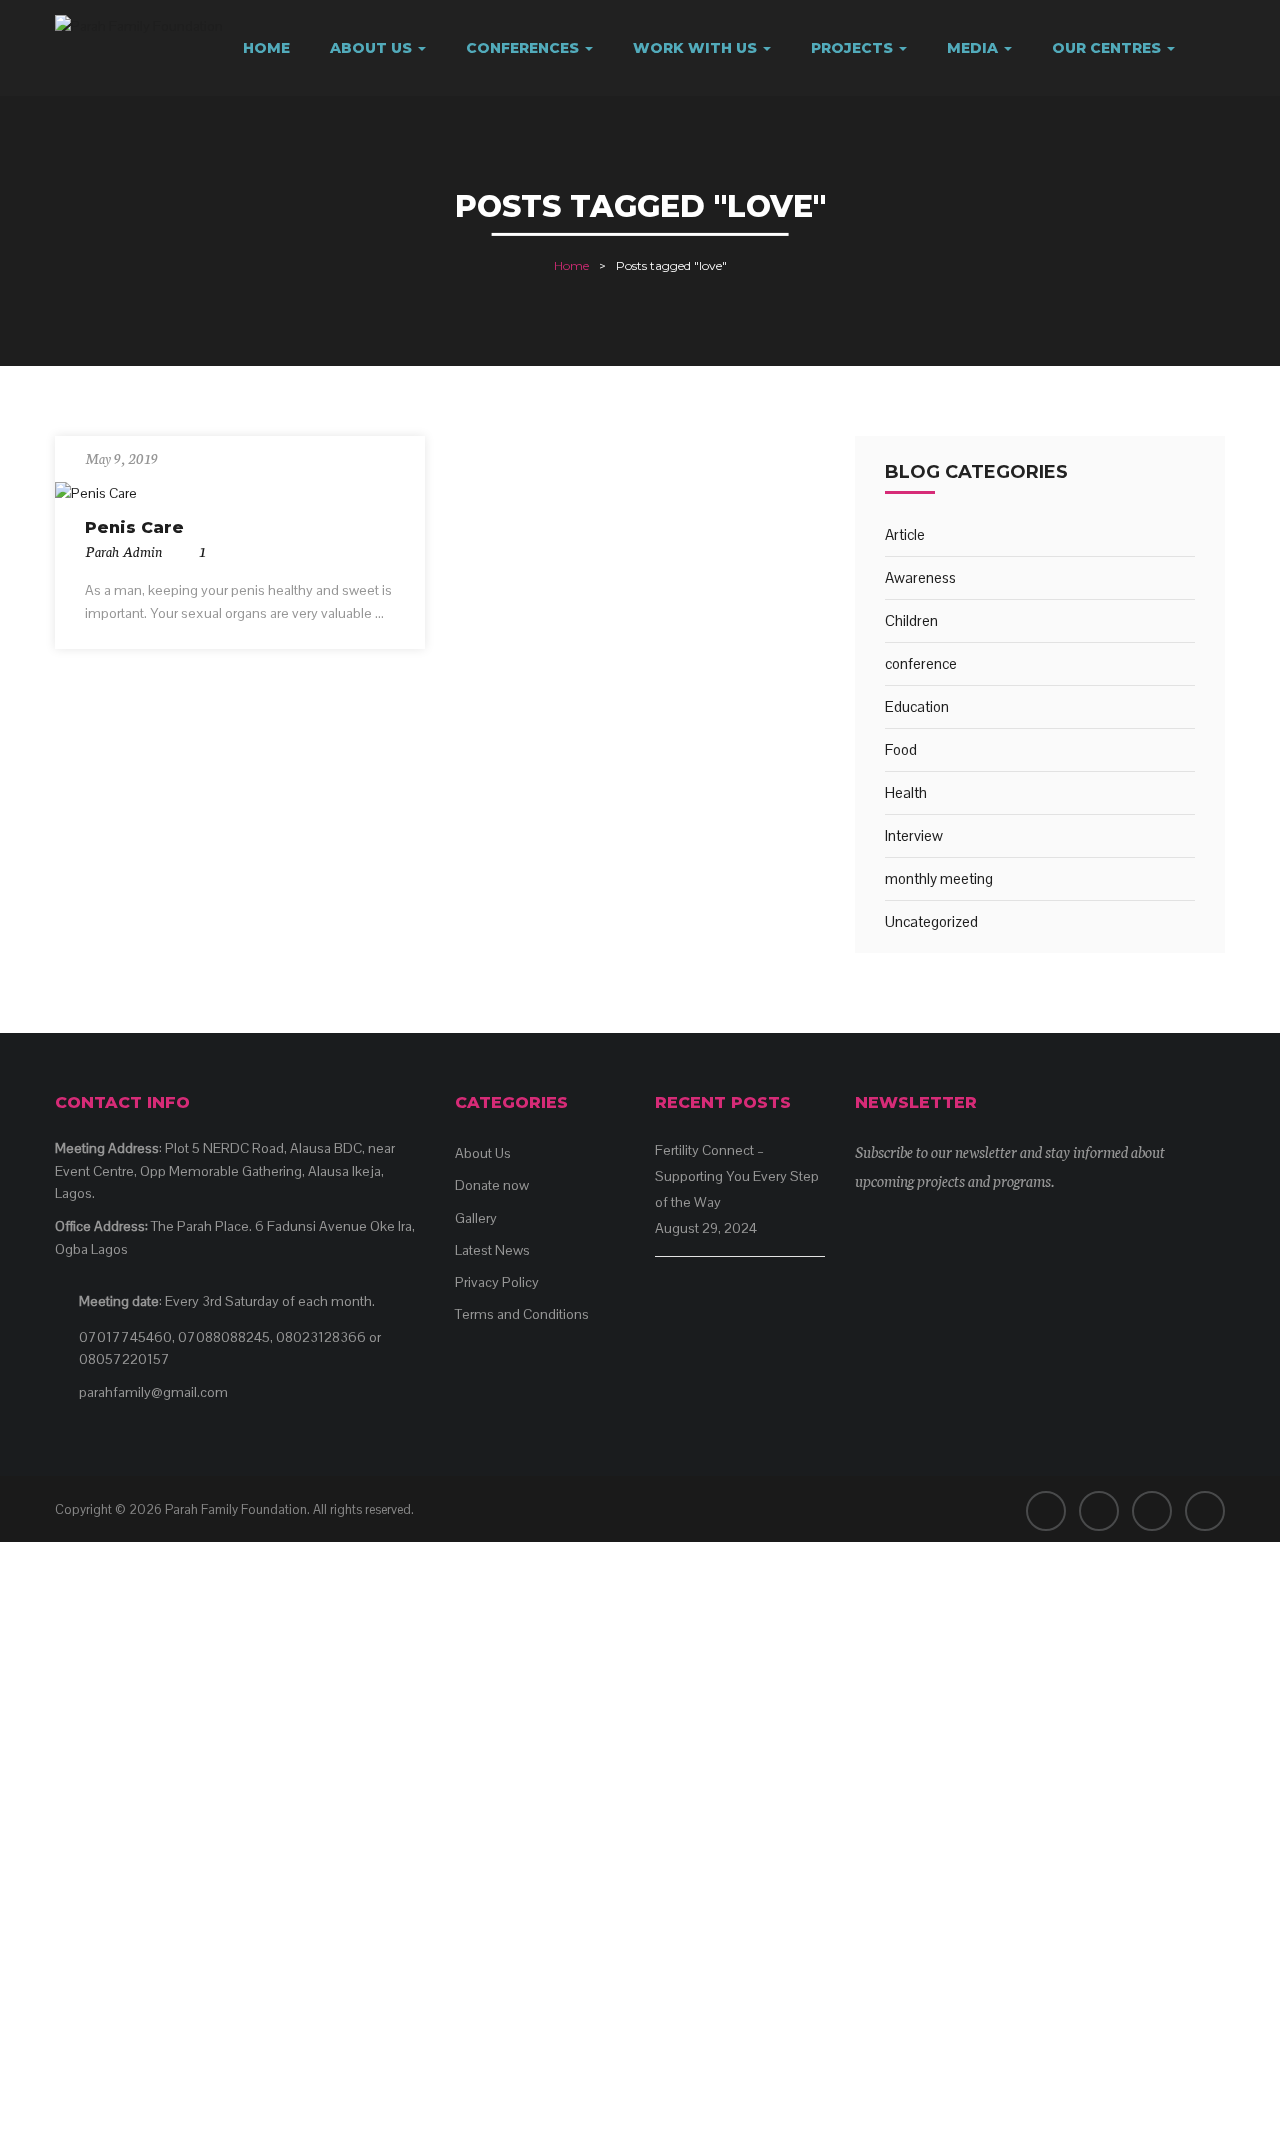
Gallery (476, 1218)
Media (974, 48)
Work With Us (697, 48)
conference (921, 663)
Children (911, 620)
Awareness (920, 577)
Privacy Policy (497, 1282)
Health (906, 792)
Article (905, 534)
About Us (373, 48)
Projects (854, 48)
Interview (914, 835)
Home (266, 48)
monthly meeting (939, 878)
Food (901, 749)
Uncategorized (931, 921)
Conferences (524, 48)
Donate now (492, 1185)
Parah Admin (123, 551)
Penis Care (134, 527)
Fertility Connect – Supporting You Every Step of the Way (737, 1176)
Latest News (492, 1250)
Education (917, 706)
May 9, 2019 (121, 458)
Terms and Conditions (522, 1314)
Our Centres (1108, 48)
